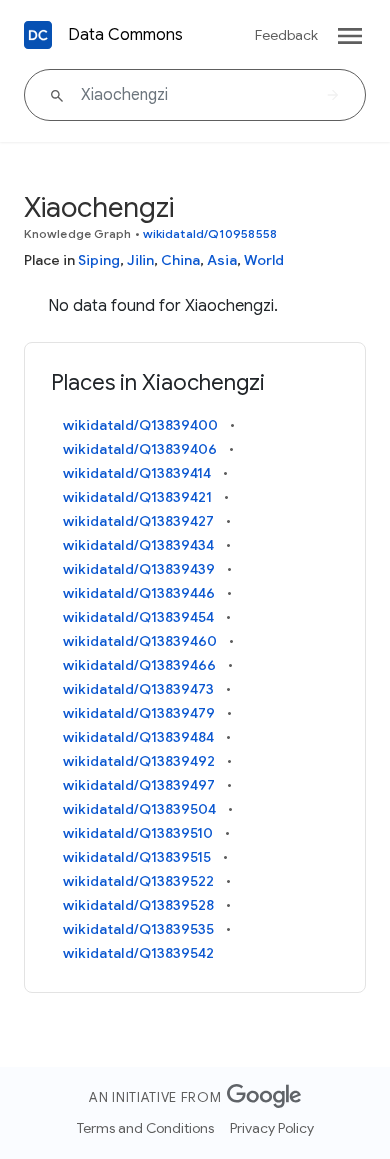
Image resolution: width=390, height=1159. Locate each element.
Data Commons (125, 35)
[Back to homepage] (38, 35)
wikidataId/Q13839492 (139, 761)
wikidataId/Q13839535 (138, 929)
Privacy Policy (272, 1128)
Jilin (140, 260)
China (180, 260)
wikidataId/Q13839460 (140, 641)
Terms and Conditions (145, 1128)
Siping (99, 260)
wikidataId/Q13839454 (138, 617)
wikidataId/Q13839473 (138, 689)
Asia (222, 260)
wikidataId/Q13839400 (140, 425)
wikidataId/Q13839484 (138, 737)
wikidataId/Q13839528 (138, 905)
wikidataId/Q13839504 (139, 809)
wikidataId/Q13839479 (139, 713)
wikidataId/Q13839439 (139, 569)
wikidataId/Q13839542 (138, 953)
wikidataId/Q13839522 (138, 881)
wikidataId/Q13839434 (138, 545)
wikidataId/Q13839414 (137, 473)
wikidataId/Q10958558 (210, 233)
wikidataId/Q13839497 (139, 785)
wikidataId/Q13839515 (137, 857)
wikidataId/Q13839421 (137, 497)
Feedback (286, 35)
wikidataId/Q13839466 (139, 665)
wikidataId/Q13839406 (140, 449)
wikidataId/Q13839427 (138, 521)
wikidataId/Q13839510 (138, 833)
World (264, 260)
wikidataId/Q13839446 (139, 593)
